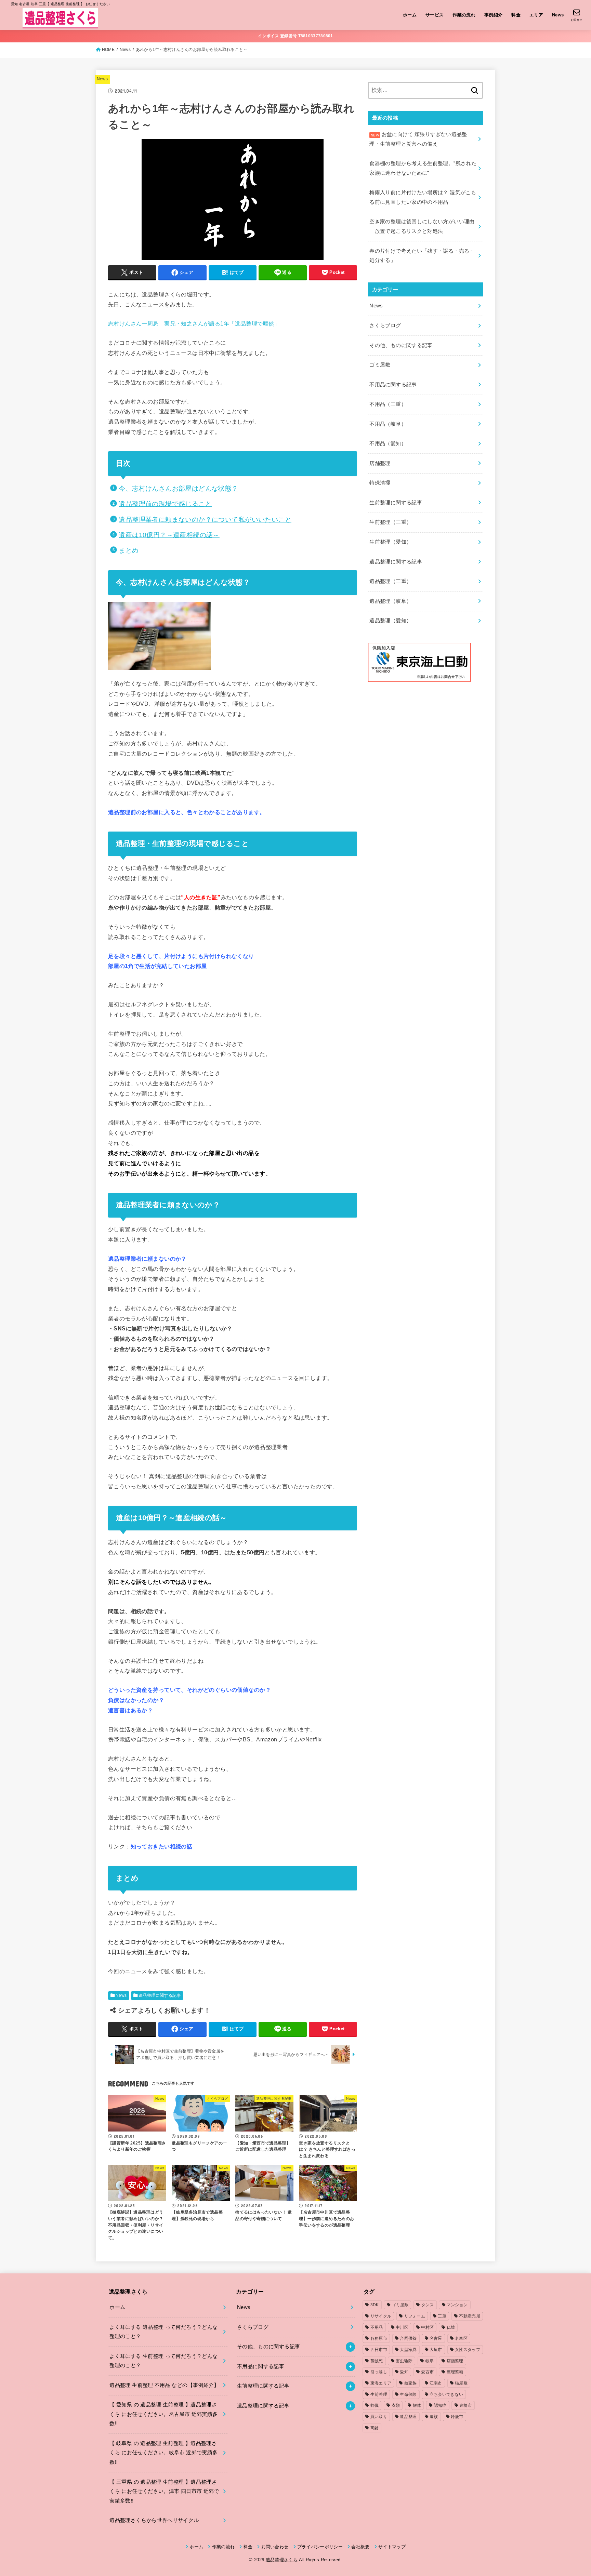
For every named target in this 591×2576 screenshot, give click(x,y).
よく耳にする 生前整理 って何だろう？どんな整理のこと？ (163, 2361)
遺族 (434, 2417)
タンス (428, 2305)
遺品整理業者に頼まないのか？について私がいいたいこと (205, 520)
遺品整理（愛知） (390, 621)
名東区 (461, 2338)
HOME (108, 50)
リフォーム (415, 2316)
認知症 (440, 2405)
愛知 (404, 2372)
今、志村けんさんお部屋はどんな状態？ (178, 488)
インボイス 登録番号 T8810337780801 (295, 36)
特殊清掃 (380, 483)
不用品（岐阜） (388, 424)
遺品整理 (408, 2417)
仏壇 (451, 2327)
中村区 (427, 2327)
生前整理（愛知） (390, 542)
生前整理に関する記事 (396, 503)
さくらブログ (385, 326)
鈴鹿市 (457, 2417)
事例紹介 (494, 15)
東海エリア (381, 2383)
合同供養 (408, 2338)
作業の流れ (464, 15)
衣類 (396, 2405)
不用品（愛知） (388, 443)
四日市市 (379, 2350)
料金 (516, 15)
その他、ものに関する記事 (401, 345)
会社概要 (360, 2547)
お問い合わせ (275, 2547)
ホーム (410, 15)
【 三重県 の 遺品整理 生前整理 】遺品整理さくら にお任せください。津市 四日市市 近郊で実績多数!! (164, 2491)
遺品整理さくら (282, 2560)
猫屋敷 (461, 2383)
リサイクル (381, 2316)
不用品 (377, 2327)
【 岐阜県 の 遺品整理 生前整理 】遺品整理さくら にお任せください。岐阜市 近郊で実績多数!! (163, 2453)
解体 (417, 2405)
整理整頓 (455, 2372)
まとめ (129, 550)
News (558, 15)
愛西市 (427, 2372)
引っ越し (379, 2372)
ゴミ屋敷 (380, 365)
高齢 (375, 2428)
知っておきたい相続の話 (162, 1846)
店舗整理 (380, 463)
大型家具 (408, 2350)
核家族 (411, 2383)
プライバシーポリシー (320, 2547)
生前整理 (379, 2394)
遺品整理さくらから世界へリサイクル (154, 2520)
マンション (457, 2305)
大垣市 (436, 2350)
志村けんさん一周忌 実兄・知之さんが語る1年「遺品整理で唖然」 (194, 323)
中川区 (402, 2327)
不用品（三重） (388, 404)
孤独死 (377, 2361)
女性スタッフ (468, 2350)
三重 (442, 2316)
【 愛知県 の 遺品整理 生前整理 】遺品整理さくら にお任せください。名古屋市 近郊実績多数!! (163, 2414)
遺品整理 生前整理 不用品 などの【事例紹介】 (164, 2385)
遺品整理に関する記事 (160, 1995)
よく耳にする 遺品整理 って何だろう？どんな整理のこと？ (163, 2332)
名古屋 (436, 2338)
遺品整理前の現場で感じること (165, 504)
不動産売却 (470, 2316)
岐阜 (430, 2361)
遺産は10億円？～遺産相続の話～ (169, 535)
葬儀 (375, 2405)
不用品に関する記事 (393, 385)
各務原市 (379, 2338)
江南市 (436, 2383)
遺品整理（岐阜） (390, 601)
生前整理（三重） (390, 522)
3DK (375, 2305)
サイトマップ (392, 2547)
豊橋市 (466, 2405)
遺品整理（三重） (390, 581)
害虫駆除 (404, 2361)
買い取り (379, 2417)
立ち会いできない (446, 2394)
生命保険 (408, 2394)
